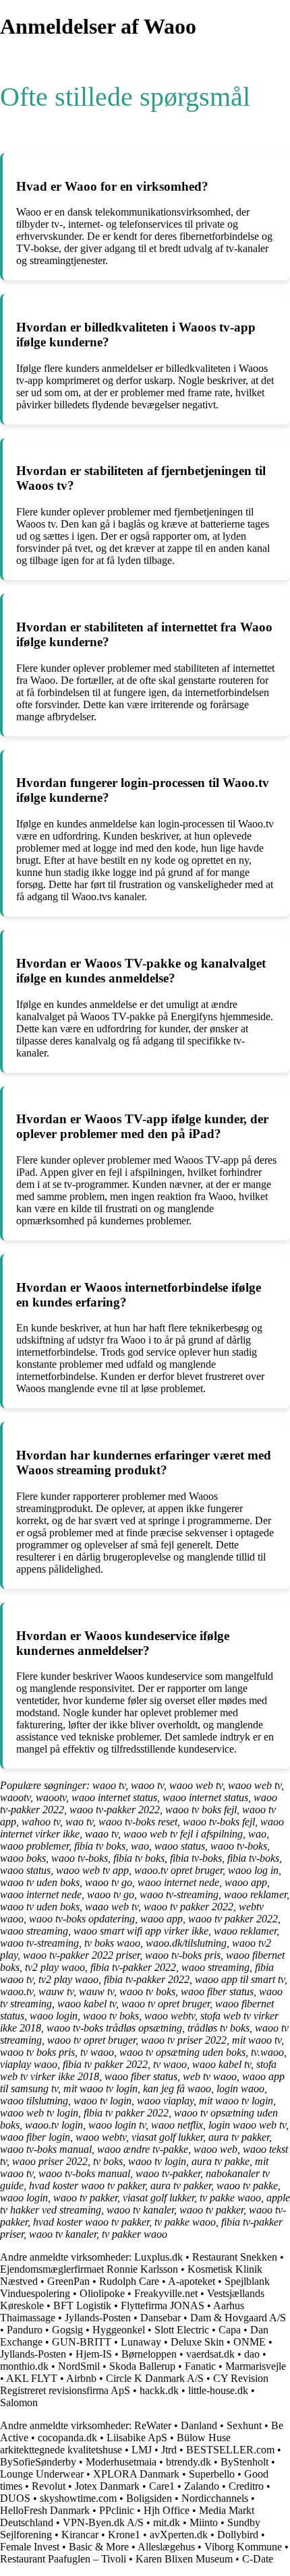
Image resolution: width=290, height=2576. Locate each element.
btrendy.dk (188, 2462)
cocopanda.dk (67, 2438)
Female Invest (30, 2547)
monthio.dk (24, 2366)
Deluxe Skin (197, 2342)
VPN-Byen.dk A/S (103, 2522)
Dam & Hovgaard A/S (238, 2318)
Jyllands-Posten (98, 2318)
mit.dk (167, 2522)
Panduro (25, 2330)
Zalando (202, 2486)
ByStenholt (244, 2462)
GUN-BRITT (82, 2342)
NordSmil (79, 2366)
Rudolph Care (129, 2281)
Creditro (246, 2486)
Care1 (162, 2486)
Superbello (212, 2474)
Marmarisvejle (256, 2366)
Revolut (49, 2486)
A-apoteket (192, 2281)
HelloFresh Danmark (45, 2510)
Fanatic (200, 2366)
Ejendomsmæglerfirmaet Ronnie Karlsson (89, 2269)
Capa (230, 2330)
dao (252, 2354)
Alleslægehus (166, 2547)
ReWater (153, 2425)
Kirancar (80, 2535)
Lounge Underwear (42, 2474)
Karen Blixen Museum (184, 2559)
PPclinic (117, 2510)
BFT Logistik (82, 2305)
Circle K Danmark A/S (155, 2378)
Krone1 (124, 2535)
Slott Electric (182, 2330)
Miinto (204, 2522)
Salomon (19, 2402)
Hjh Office (167, 2510)
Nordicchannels (215, 2498)
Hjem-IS (94, 2354)
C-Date (258, 2559)
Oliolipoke (102, 2293)
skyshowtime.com (78, 2498)
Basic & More (99, 2547)
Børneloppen (149, 2354)
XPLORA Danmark (136, 2474)
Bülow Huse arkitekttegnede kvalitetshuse (115, 2444)
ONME (250, 2342)
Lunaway (141, 2342)
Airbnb (81, 2378)
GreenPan (68, 2281)
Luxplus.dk (158, 2257)
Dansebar (161, 2318)
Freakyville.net (166, 2293)
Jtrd (169, 2450)
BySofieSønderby (38, 2462)
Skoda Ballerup (142, 2366)
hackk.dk (159, 2390)
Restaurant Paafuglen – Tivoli (63, 2559)
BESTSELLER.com (230, 2450)
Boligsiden (149, 2498)
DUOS (15, 2498)
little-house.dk (218, 2390)
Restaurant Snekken (235, 2257)
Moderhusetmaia (121, 2462)
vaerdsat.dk (210, 2354)
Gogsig (67, 2330)
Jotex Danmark (107, 2486)
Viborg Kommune (243, 2547)
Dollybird (238, 2535)
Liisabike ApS (137, 2438)
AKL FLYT (32, 2378)
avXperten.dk (179, 2535)
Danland (199, 2425)
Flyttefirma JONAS (163, 2305)
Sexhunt (244, 2425)
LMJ (142, 2450)
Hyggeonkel (119, 2330)
